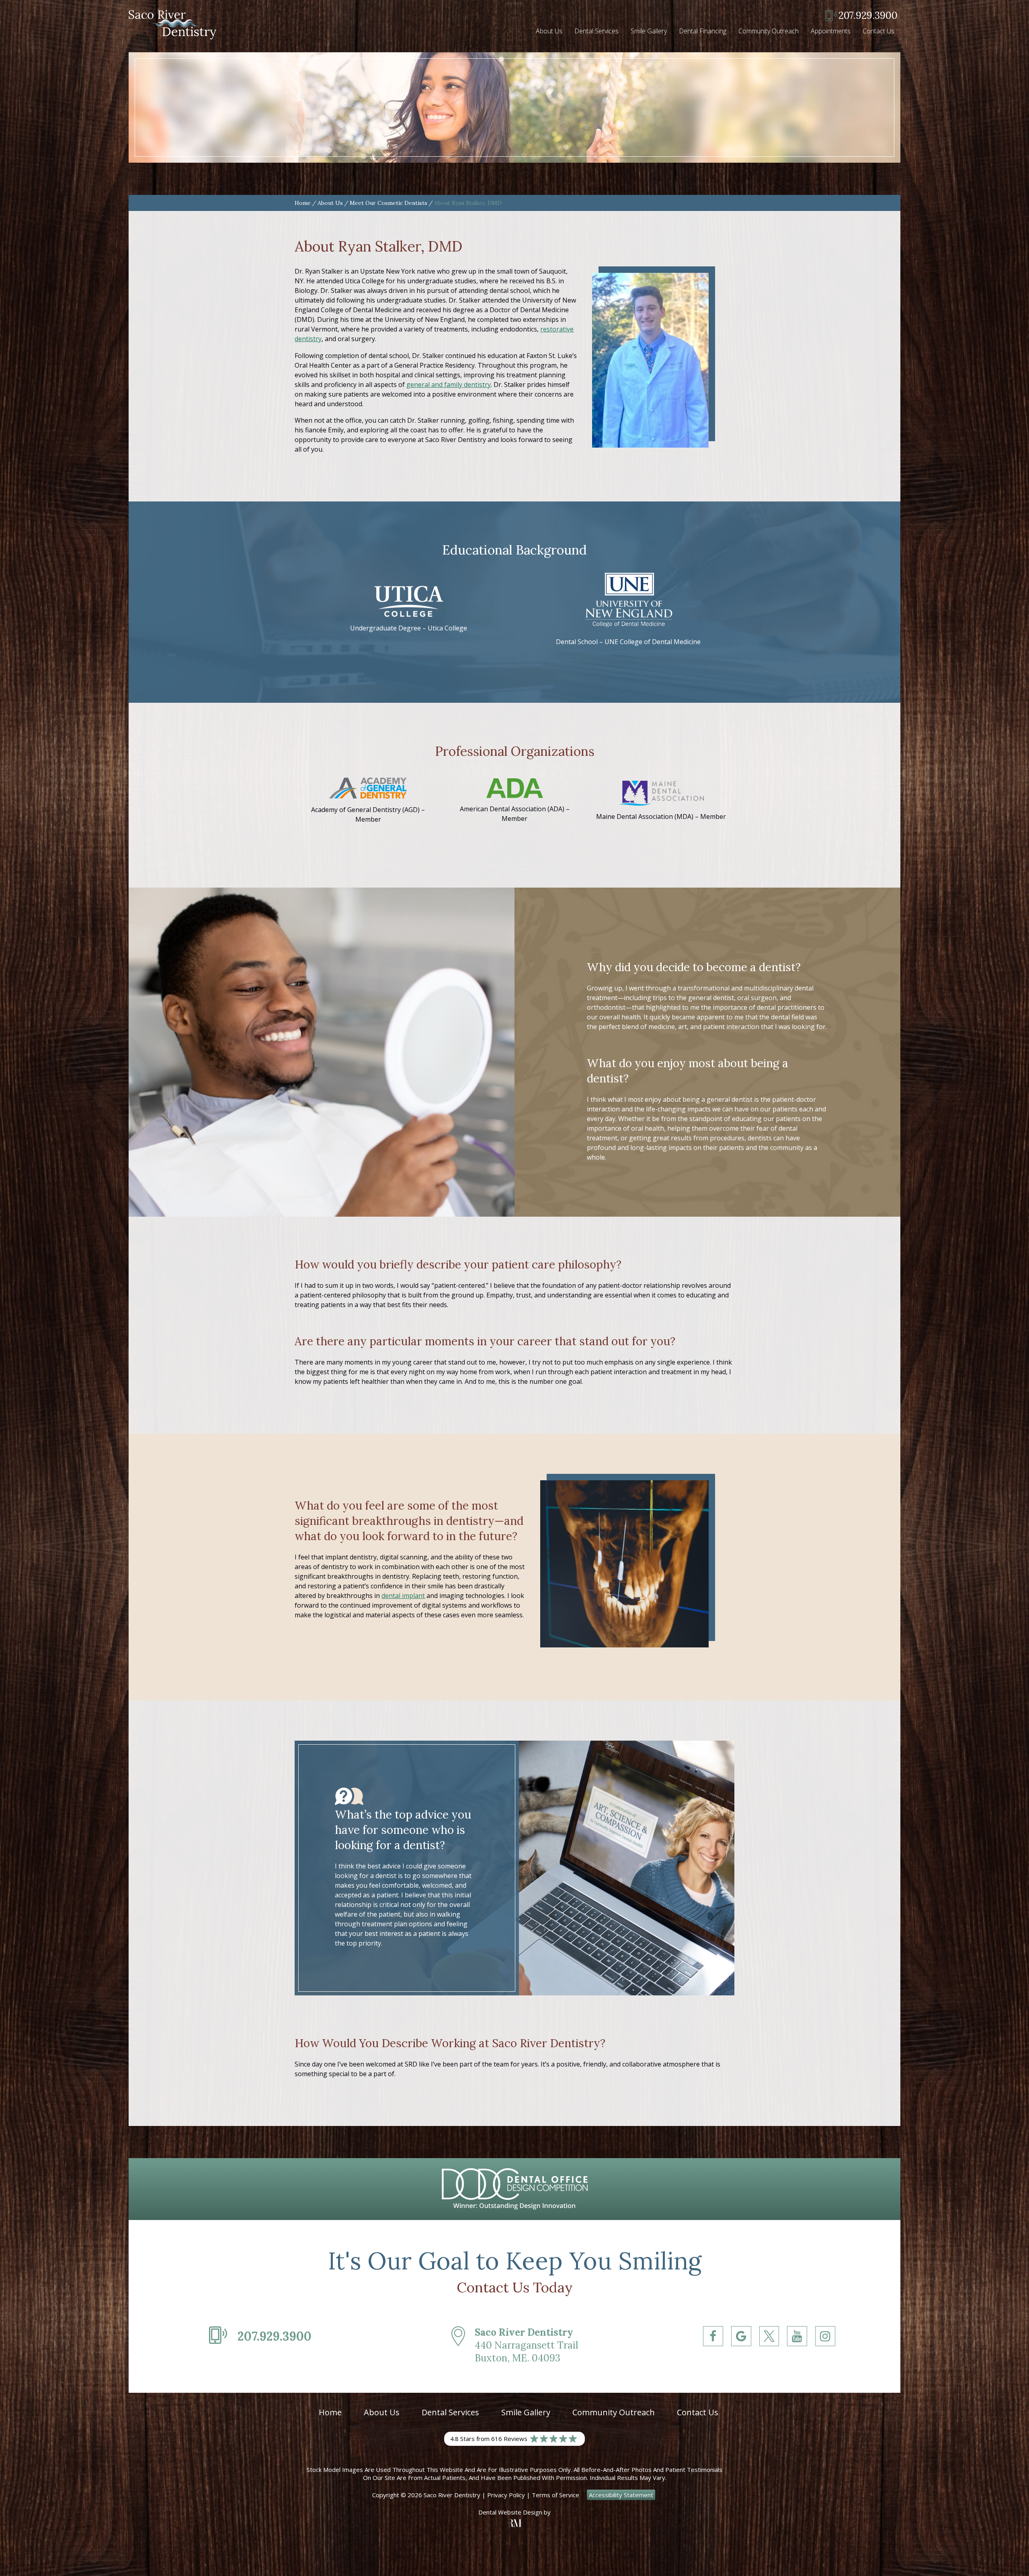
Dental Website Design (510, 2512)
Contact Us (878, 31)
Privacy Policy (506, 2495)
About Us (549, 31)
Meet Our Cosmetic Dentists (388, 203)
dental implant (403, 1596)
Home (303, 203)
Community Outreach (769, 31)
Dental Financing (703, 31)
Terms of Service (555, 2495)
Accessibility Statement (621, 2495)
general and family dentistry (449, 385)
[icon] (713, 2351)
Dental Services (596, 31)
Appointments (831, 31)
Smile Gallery (649, 31)
